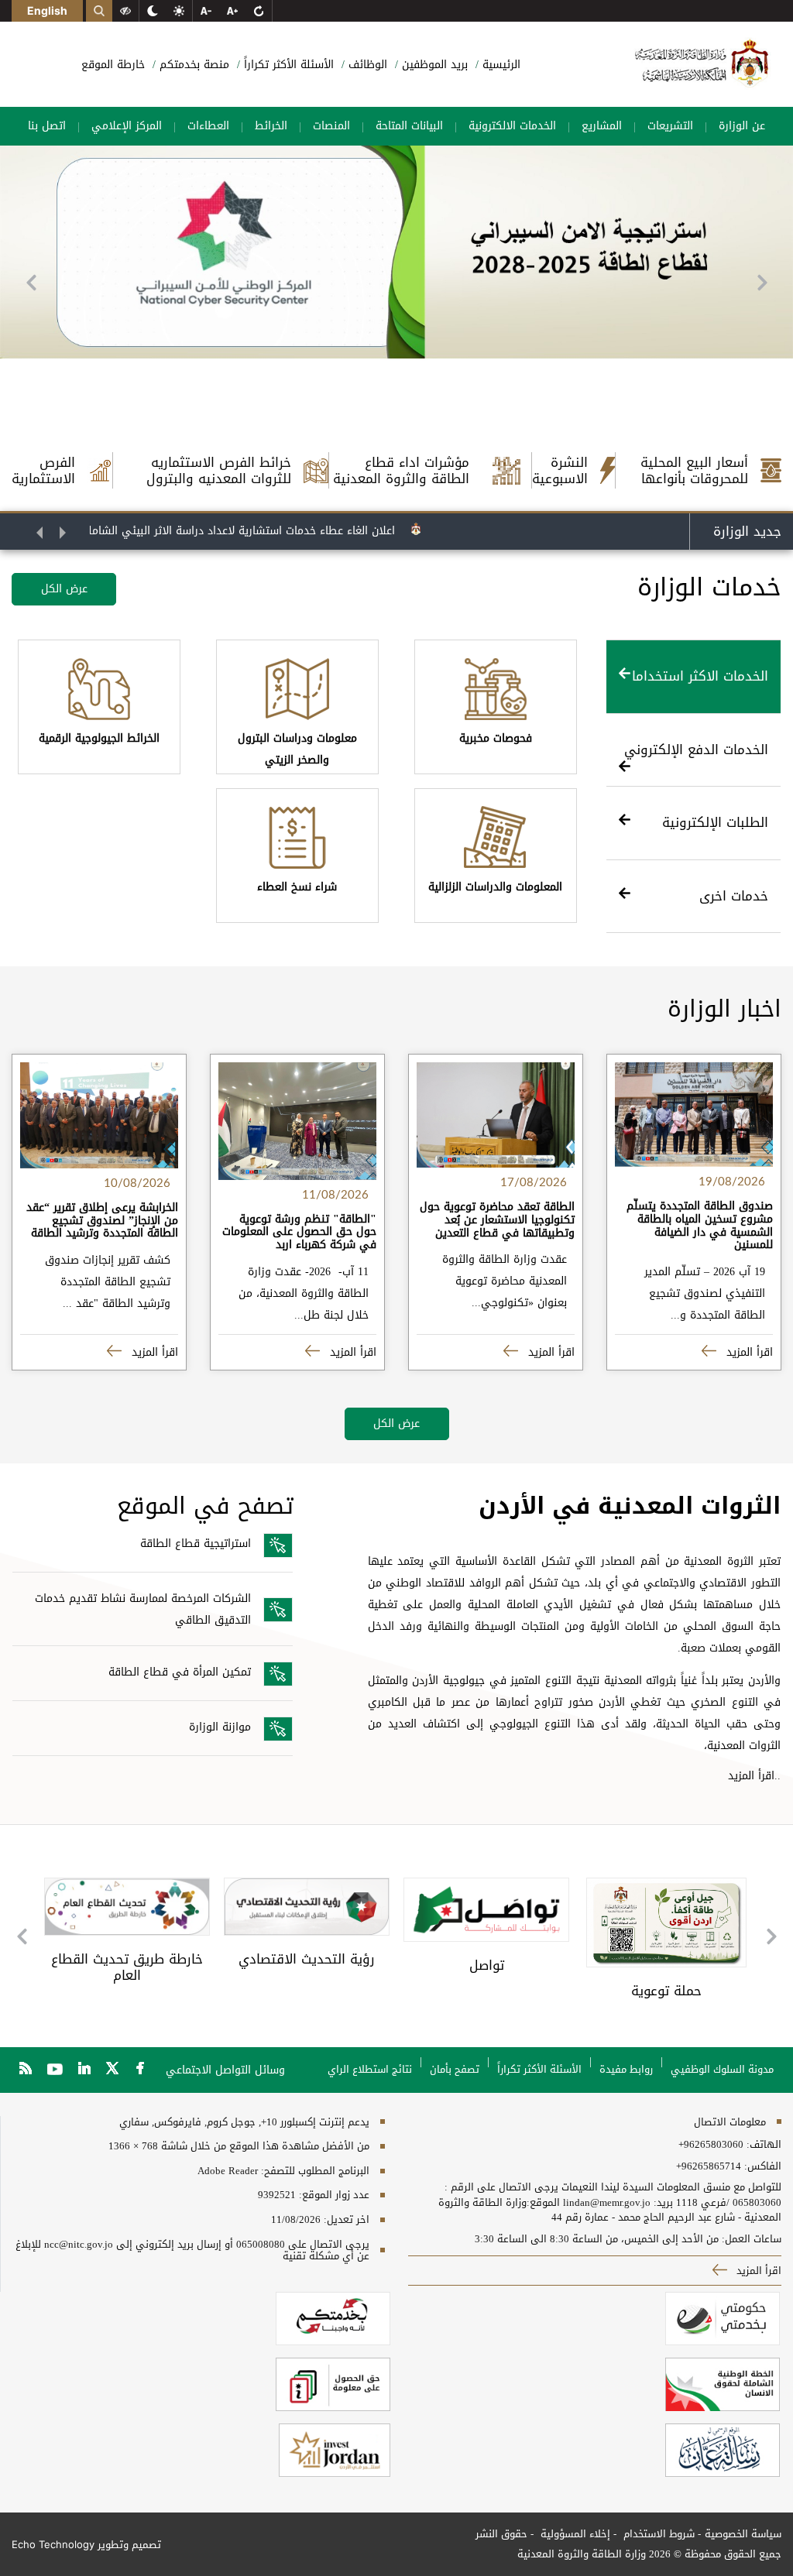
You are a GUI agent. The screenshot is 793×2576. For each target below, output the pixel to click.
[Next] (762, 283)
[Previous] (31, 283)
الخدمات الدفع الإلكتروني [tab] (696, 749)
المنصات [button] (331, 126)
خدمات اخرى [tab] (734, 896)
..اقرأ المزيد (754, 1776)
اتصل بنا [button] (47, 126)
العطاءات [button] (208, 126)
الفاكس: (763, 2166)
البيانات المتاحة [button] (409, 126)
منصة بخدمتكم (192, 65)
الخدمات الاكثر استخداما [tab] (700, 676)
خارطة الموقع (113, 65)
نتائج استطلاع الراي (370, 2069)
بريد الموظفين (433, 65)
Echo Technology (53, 2544)
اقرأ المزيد (748, 1352)
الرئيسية (499, 65)
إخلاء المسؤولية (574, 2534)
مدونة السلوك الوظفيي (722, 2069)
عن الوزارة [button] (742, 126)
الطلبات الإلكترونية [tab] (715, 822)
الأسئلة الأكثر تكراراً (287, 65)
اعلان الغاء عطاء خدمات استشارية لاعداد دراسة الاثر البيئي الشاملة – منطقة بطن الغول (226, 531)
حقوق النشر (501, 2534)
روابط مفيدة (626, 2069)
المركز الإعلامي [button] (127, 126)
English (47, 10)
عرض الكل (64, 589)
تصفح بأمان (455, 2069)
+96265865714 (709, 2166)
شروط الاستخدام (657, 2534)
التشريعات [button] (670, 126)
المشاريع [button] (602, 126)
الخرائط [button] (271, 126)
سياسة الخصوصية (743, 2534)
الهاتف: (762, 2145)
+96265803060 (711, 2145)
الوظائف (366, 65)
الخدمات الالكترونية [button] (512, 126)
